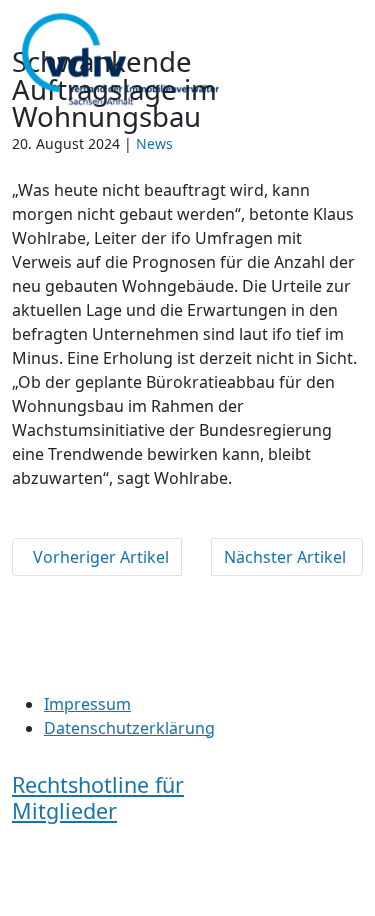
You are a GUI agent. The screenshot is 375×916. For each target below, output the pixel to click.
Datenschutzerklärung (129, 728)
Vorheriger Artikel (97, 557)
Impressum (87, 704)
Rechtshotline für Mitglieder (98, 797)
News (154, 143)
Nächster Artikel (287, 557)
